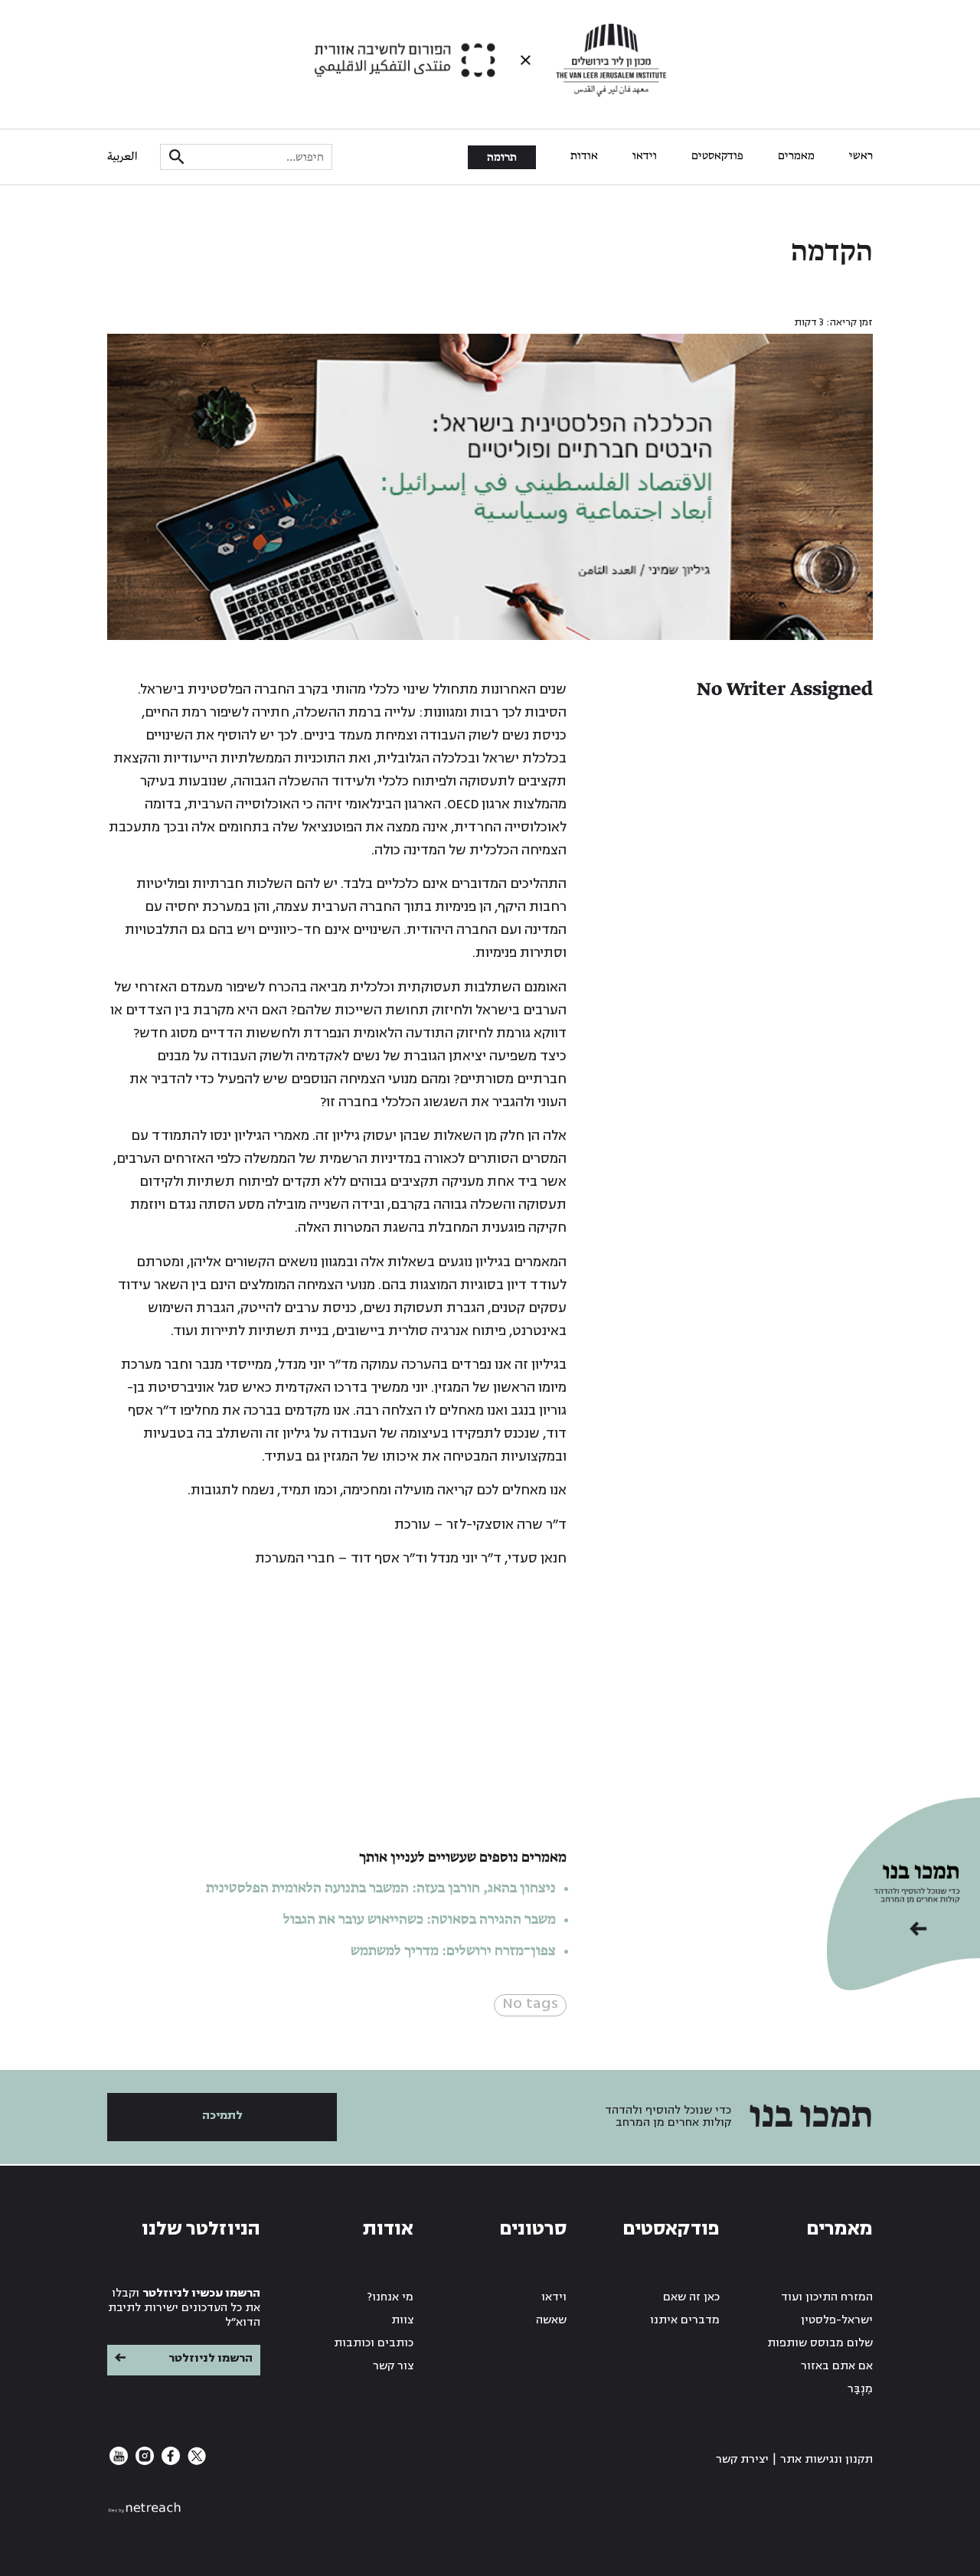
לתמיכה (222, 2116)
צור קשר (393, 2366)
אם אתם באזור (837, 2366)
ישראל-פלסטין (837, 2320)
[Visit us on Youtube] (119, 2462)
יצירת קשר (742, 2459)
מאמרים (796, 156)
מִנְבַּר (860, 2389)
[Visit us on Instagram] (143, 2462)
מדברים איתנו (685, 2320)
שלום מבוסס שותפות (820, 2343)
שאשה (551, 2320)
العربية (122, 157)
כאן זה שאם (691, 2297)
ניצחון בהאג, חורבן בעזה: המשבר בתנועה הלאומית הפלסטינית (381, 1889)
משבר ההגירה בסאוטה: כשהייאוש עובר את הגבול (420, 1920)
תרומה (502, 158)
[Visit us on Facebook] (169, 2462)
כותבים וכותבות (374, 2343)
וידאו (645, 156)
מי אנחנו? (390, 2297)
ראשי (861, 156)
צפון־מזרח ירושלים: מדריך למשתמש (452, 1951)
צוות (402, 2320)
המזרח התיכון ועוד (827, 2297)
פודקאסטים (717, 156)
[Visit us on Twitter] (195, 2462)
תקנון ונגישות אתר (826, 2459)
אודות (584, 156)
